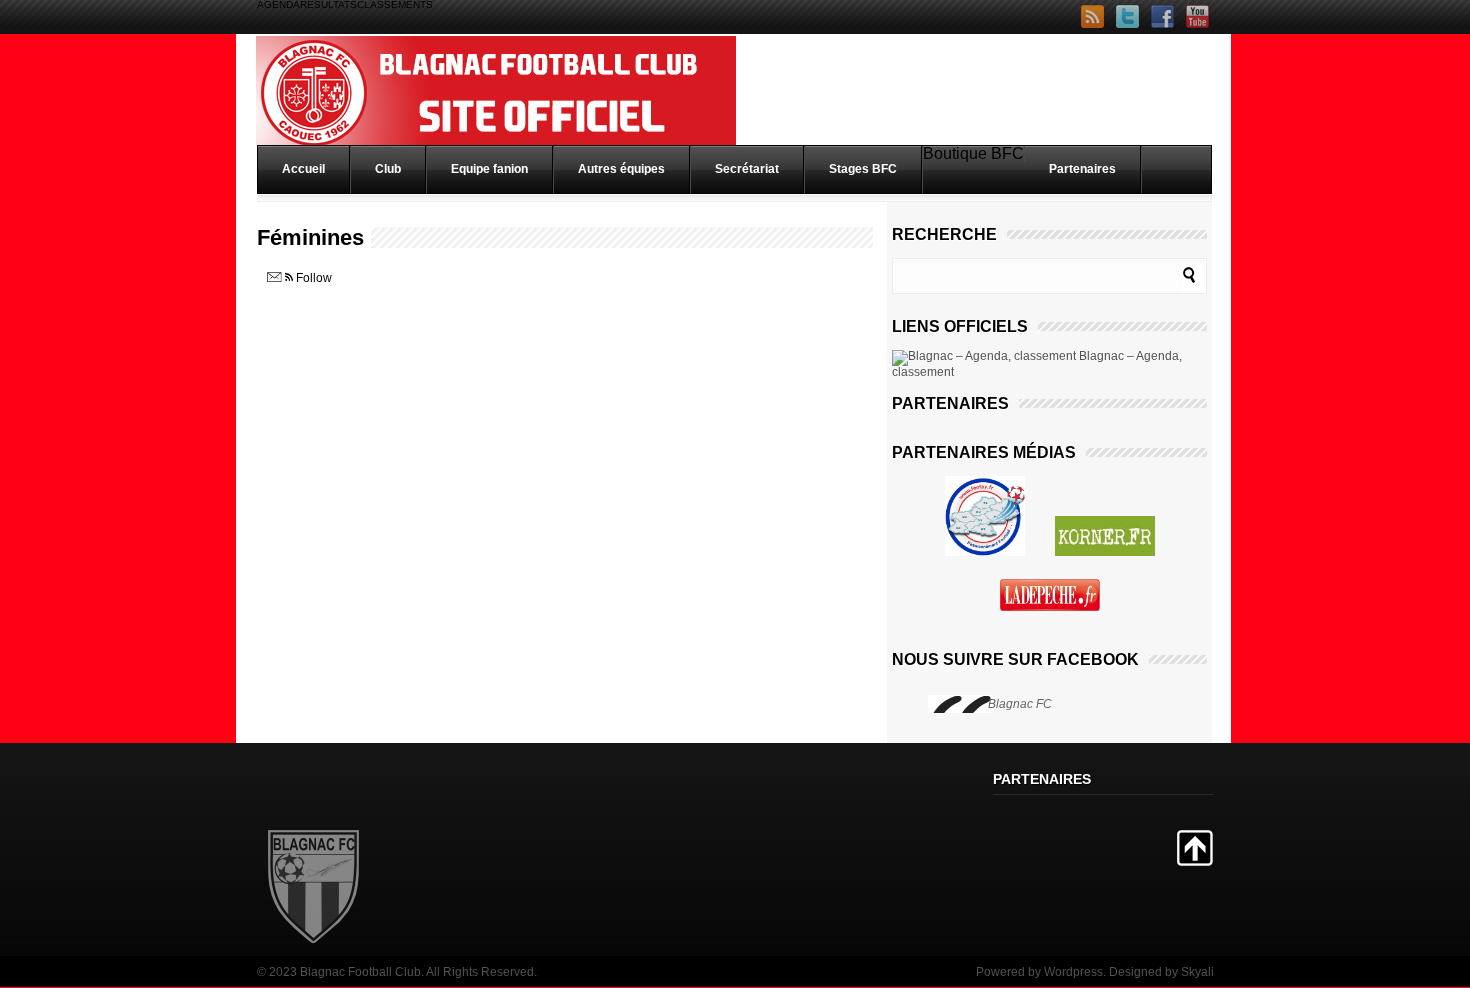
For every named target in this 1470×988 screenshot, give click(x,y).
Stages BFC (863, 169)
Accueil (303, 169)
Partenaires (1082, 169)
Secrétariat (747, 169)
